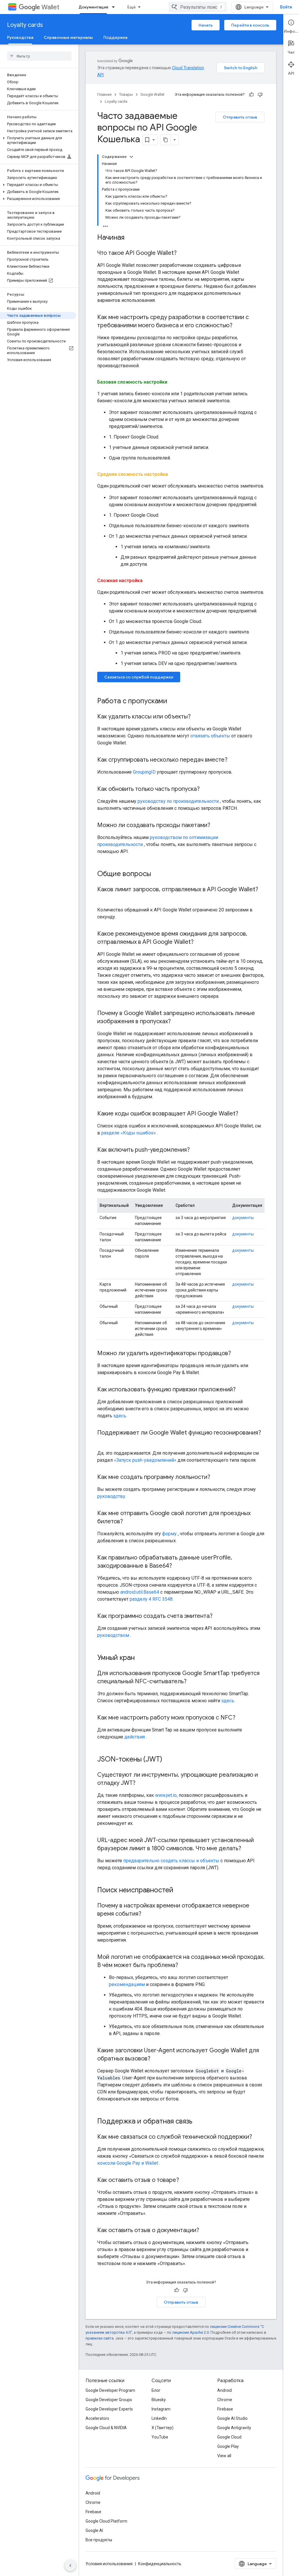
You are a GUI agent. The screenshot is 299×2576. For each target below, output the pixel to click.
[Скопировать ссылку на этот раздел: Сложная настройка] (148, 581)
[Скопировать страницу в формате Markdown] (166, 140)
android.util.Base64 (140, 1592)
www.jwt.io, (166, 1795)
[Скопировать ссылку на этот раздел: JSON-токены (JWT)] (170, 1760)
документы (243, 1218)
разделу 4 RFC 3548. (152, 1599)
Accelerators (97, 2418)
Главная (104, 94)
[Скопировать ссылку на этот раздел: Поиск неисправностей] (181, 1891)
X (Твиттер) (162, 2428)
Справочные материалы (68, 37)
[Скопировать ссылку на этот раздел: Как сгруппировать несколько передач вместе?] (233, 760)
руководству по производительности (178, 801)
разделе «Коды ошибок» (129, 1133)
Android (225, 2390)
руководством (113, 1635)
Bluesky (159, 2400)
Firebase (225, 2409)
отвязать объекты (210, 736)
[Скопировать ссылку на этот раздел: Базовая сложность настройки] (173, 382)
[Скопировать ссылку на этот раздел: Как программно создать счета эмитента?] (218, 1616)
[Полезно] (251, 95)
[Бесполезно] (260, 95)
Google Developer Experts (109, 2409)
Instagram (161, 2409)
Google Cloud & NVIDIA (106, 2428)
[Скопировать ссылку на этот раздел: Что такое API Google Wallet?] (182, 253)
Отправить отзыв (240, 117)
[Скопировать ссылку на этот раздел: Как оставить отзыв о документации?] (205, 2231)
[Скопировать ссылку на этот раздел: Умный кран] (142, 1658)
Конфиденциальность (160, 2564)
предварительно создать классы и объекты (171, 1861)
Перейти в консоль (250, 25)
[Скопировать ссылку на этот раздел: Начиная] (130, 238)
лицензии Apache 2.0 (191, 2332)
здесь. (120, 1416)
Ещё (132, 7)
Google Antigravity (234, 2428)
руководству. (112, 1496)
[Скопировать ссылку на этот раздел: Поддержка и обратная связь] (198, 2122)
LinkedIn (159, 2418)
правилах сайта (100, 2338)
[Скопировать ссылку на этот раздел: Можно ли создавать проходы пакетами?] (216, 826)
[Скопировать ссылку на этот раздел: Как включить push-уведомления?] (196, 1150)
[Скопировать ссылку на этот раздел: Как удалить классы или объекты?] (197, 717)
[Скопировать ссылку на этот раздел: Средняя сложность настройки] (174, 474)
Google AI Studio (232, 2418)
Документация (93, 7)
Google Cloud (229, 2437)
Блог (156, 2390)
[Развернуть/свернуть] (131, 157)
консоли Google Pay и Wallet (128, 2163)
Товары (126, 94)
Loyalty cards (25, 25)
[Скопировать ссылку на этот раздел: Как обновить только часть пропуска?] (206, 789)
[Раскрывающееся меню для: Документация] (115, 7)
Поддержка (115, 37)
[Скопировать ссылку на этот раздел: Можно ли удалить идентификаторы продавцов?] (237, 1354)
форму (169, 1534)
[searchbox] (39, 56)
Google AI (94, 2530)
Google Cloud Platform (106, 2521)
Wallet (50, 7)
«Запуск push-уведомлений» (145, 1460)
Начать (206, 25)
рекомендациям (127, 1984)
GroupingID (144, 772)
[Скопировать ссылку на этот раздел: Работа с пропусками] (173, 702)
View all (224, 2456)
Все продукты (99, 2540)
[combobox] (198, 7)
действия (135, 1737)
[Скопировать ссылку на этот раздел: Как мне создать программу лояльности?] (216, 1477)
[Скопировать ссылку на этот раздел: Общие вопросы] (159, 874)
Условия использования (109, 2564)
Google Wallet (152, 94)
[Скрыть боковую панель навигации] (70, 2565)
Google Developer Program (110, 2390)
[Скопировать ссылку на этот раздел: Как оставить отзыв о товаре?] (185, 2180)
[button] (38, 140)
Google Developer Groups (109, 2400)
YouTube (160, 2437)
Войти (286, 7)
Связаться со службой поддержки (139, 677)
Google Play (228, 2446)
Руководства (20, 37)
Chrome (225, 2400)
